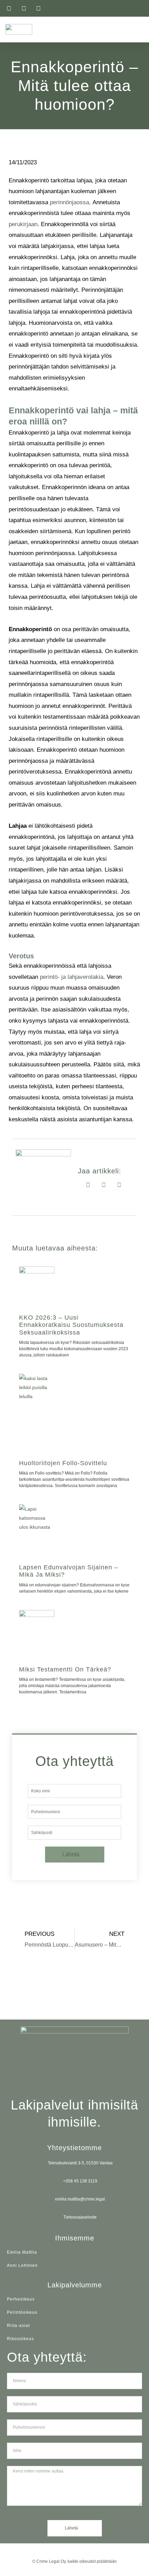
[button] (139, 29)
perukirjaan (23, 224)
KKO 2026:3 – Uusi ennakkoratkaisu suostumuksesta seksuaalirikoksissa (71, 1325)
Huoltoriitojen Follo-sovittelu (63, 1463)
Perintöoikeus (22, 2312)
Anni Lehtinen (22, 2265)
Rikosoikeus (20, 2339)
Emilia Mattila (22, 2252)
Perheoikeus (21, 2299)
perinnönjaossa (69, 202)
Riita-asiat (18, 2326)
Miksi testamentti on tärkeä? (65, 1669)
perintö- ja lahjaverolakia (72, 977)
